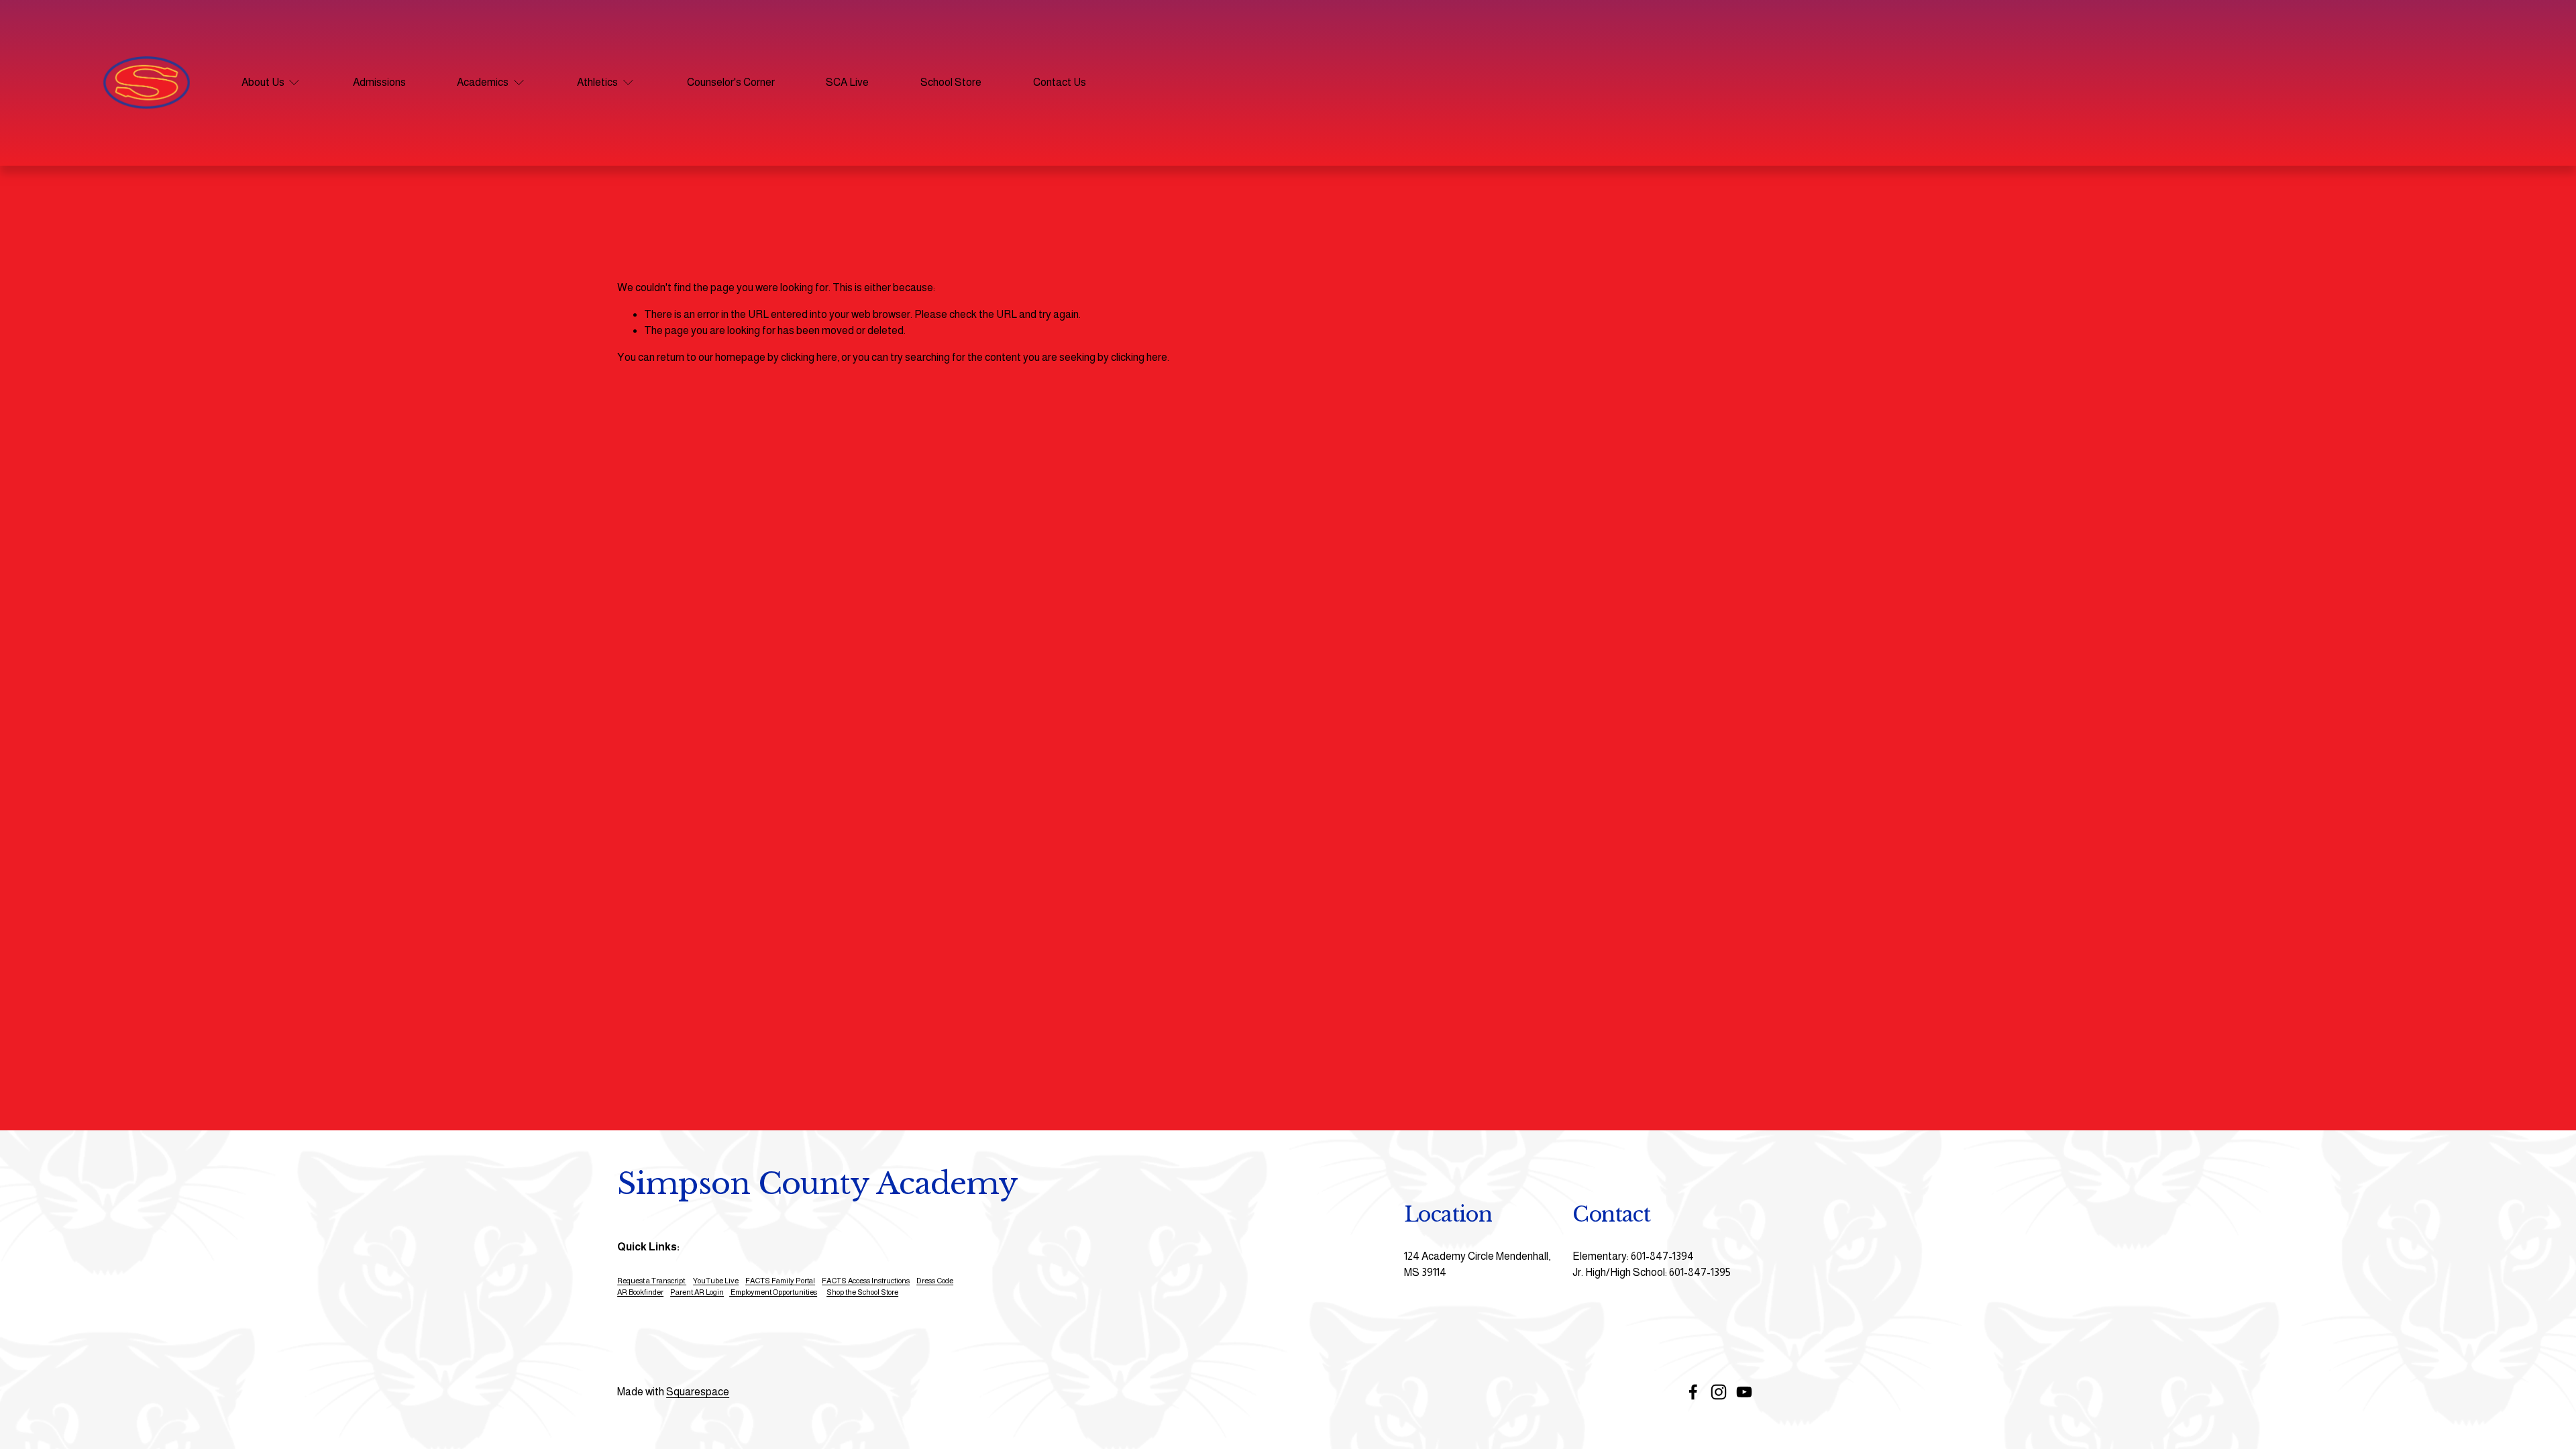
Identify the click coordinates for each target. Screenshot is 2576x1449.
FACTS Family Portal (780, 1281)
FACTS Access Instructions (866, 1281)
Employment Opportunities (773, 1292)
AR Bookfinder (640, 1292)
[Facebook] (1693, 1392)
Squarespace (698, 1392)
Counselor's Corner (731, 82)
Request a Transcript (652, 1281)
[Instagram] (1719, 1392)
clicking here (809, 357)
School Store (951, 82)
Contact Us (1060, 82)
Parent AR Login (697, 1292)
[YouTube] (1744, 1392)
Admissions (379, 82)
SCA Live (847, 82)
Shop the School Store (862, 1292)
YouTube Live (716, 1281)
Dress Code (935, 1281)
